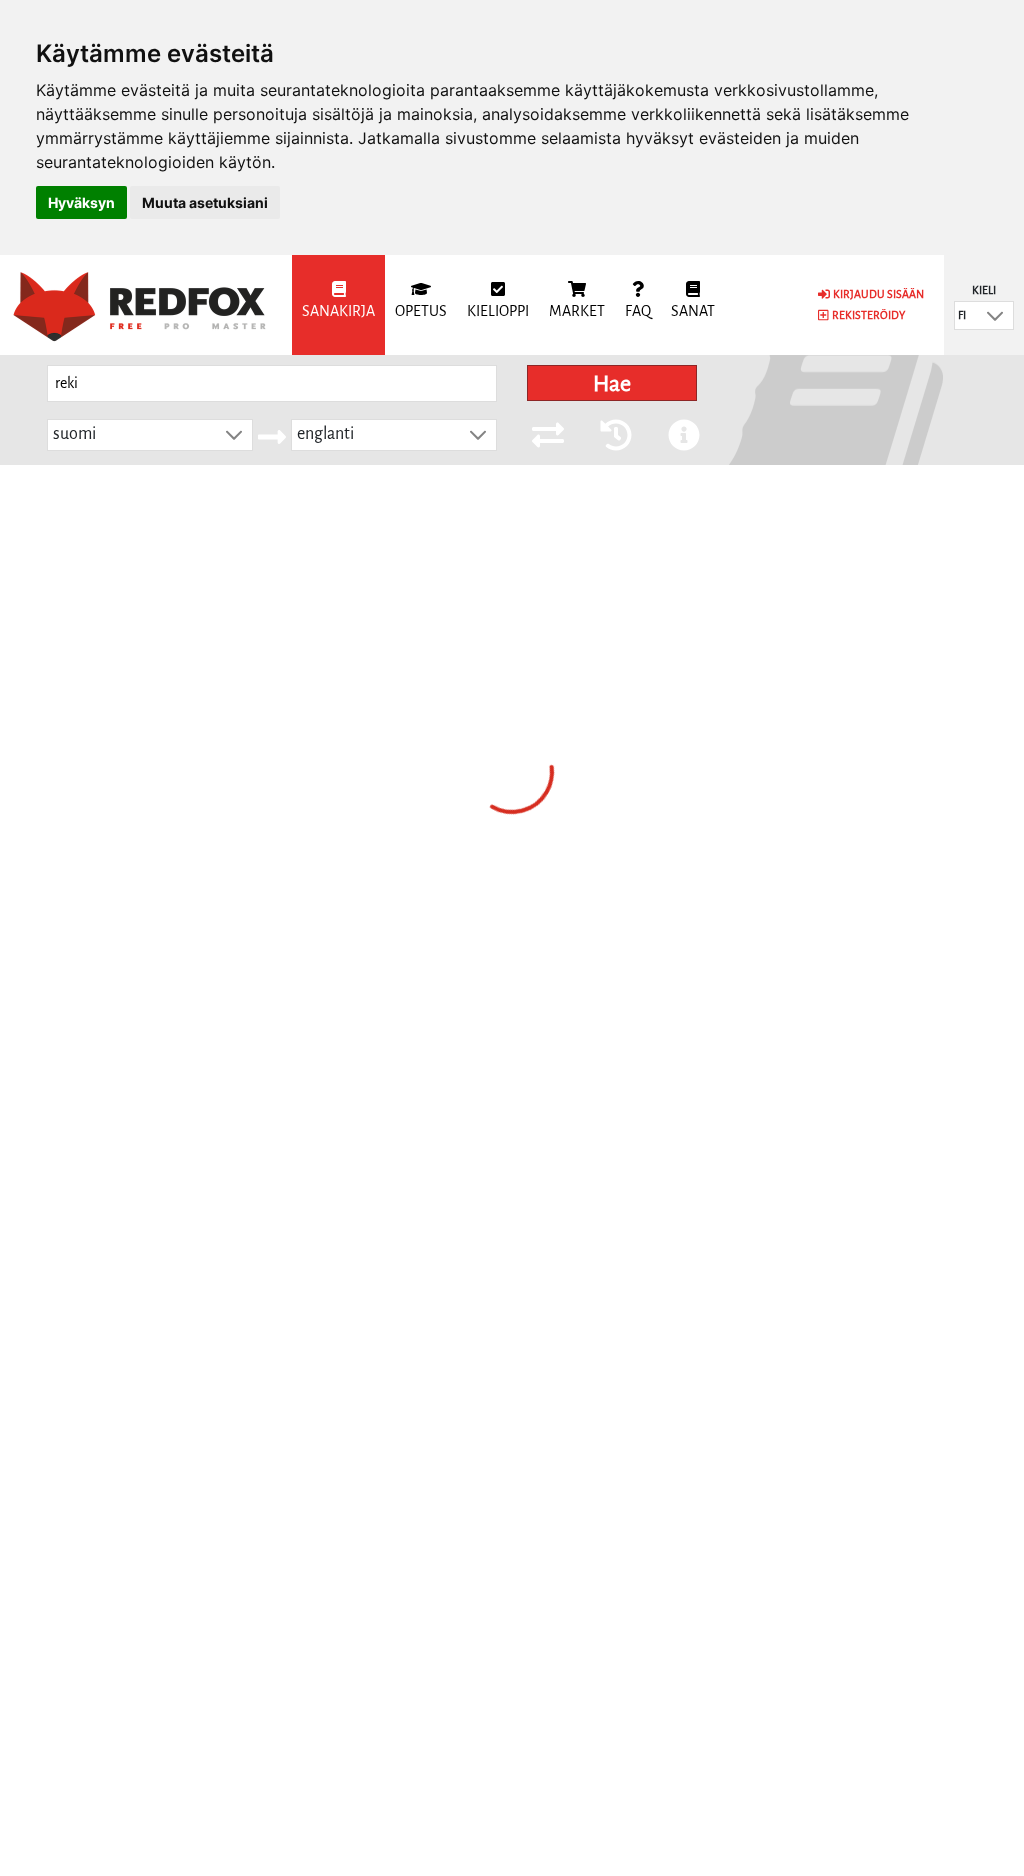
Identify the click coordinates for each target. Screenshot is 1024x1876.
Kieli (984, 290)
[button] (995, 315)
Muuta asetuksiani (205, 202)
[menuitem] (338, 305)
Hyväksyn (81, 202)
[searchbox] (272, 383)
